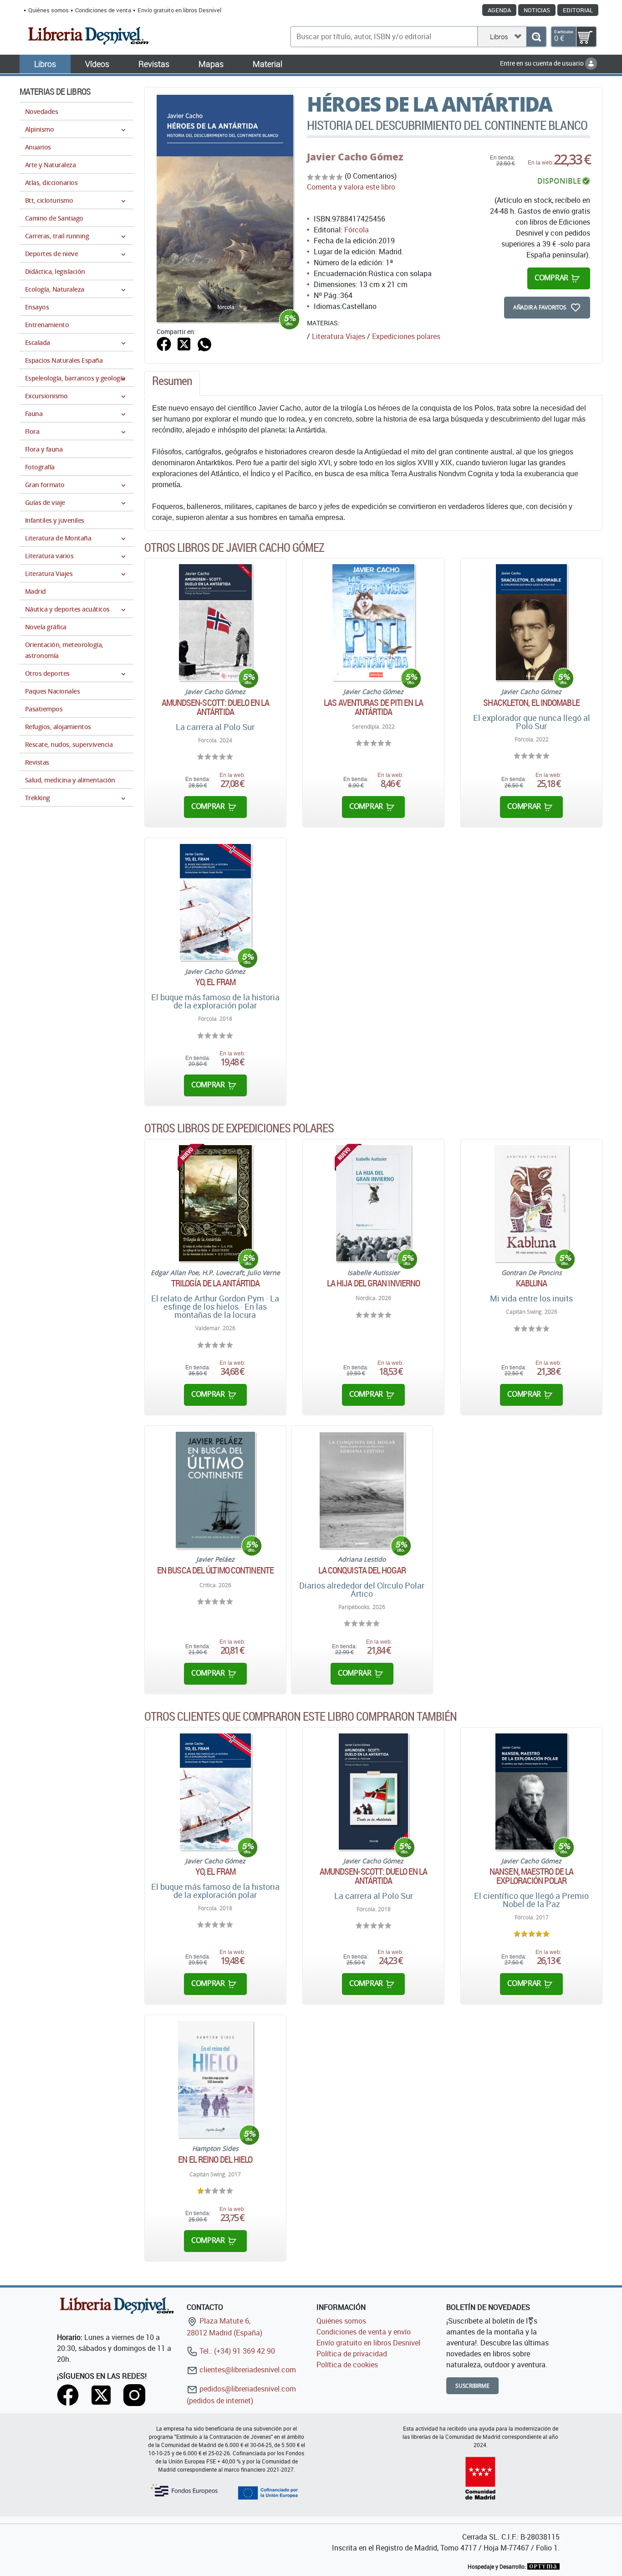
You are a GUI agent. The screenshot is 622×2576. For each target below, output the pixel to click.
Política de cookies (347, 2365)
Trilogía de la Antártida (215, 1283)
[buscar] (536, 37)
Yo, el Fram (215, 982)
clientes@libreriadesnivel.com (247, 2370)
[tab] (172, 383)
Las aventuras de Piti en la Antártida (373, 707)
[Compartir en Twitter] (184, 343)
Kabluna (532, 1283)
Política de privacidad (352, 2354)
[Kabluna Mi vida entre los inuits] (531, 1203)
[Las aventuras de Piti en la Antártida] (374, 622)
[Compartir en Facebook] (164, 343)
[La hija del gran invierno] (374, 1203)
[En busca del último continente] (215, 1490)
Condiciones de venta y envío (364, 2332)
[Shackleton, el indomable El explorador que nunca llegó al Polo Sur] (531, 622)
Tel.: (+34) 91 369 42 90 (236, 2351)
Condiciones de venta (103, 10)
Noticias (537, 10)
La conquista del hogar (362, 1570)
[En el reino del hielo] (215, 2079)
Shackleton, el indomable (531, 703)
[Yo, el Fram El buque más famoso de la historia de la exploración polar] (215, 902)
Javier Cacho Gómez (355, 157)
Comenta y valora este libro (351, 187)
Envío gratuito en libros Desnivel (179, 10)
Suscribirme (472, 2386)
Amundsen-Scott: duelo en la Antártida (374, 1876)
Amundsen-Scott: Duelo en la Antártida (216, 707)
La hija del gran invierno (374, 1283)
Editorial (578, 10)
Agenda (499, 10)
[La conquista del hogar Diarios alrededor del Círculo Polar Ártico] (362, 1490)
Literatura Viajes (339, 336)
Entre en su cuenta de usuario (543, 63)
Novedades (41, 111)
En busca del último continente (215, 1570)
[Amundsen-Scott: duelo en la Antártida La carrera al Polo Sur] (373, 1792)
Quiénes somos (48, 10)
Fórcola (357, 230)
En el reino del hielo (215, 2160)
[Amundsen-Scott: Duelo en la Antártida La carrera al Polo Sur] (215, 622)
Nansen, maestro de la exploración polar (531, 1876)
